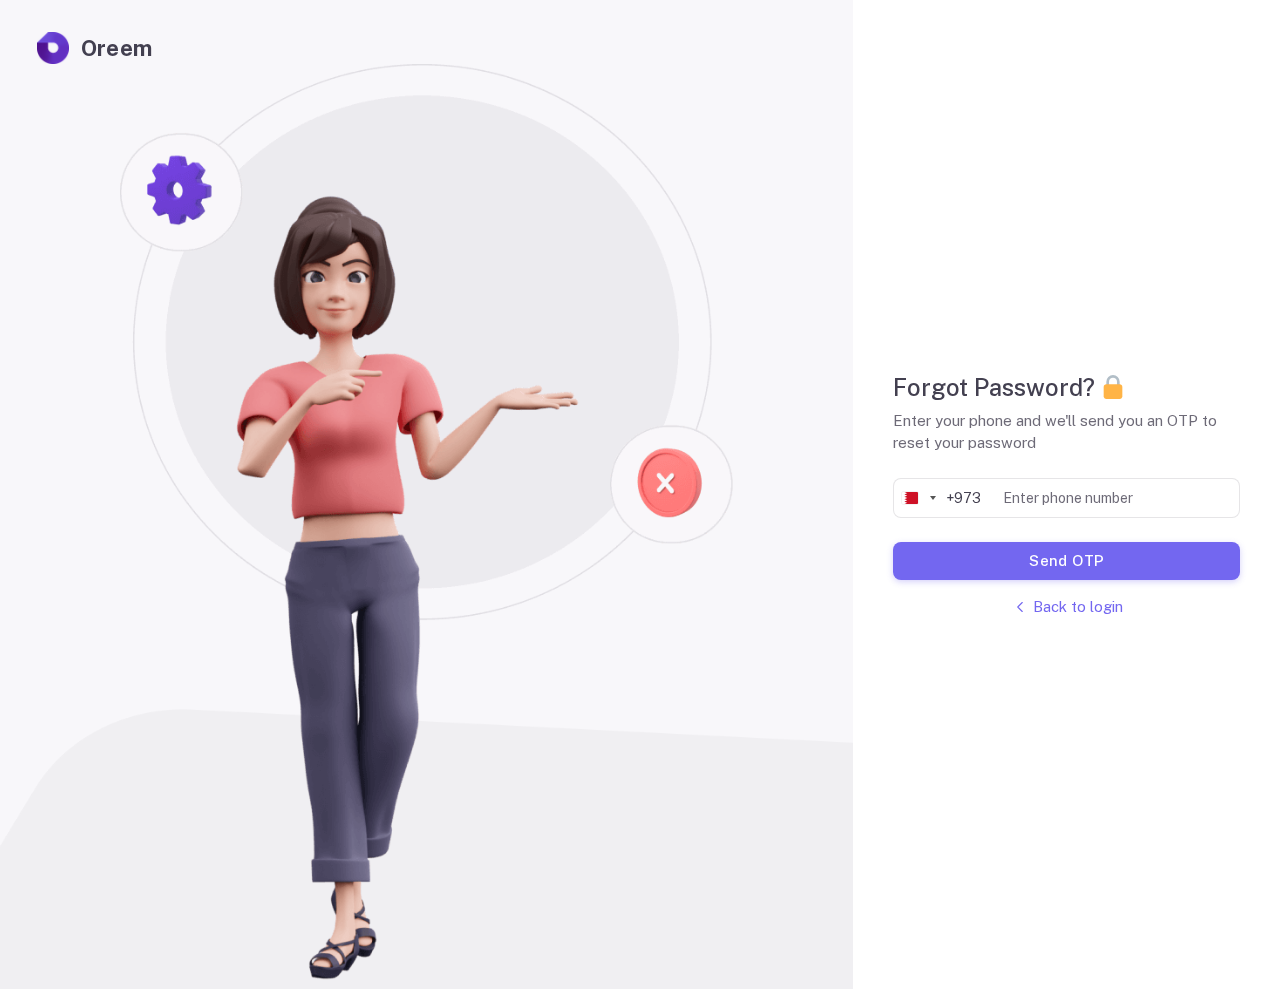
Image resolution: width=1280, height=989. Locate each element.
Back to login (1078, 606)
